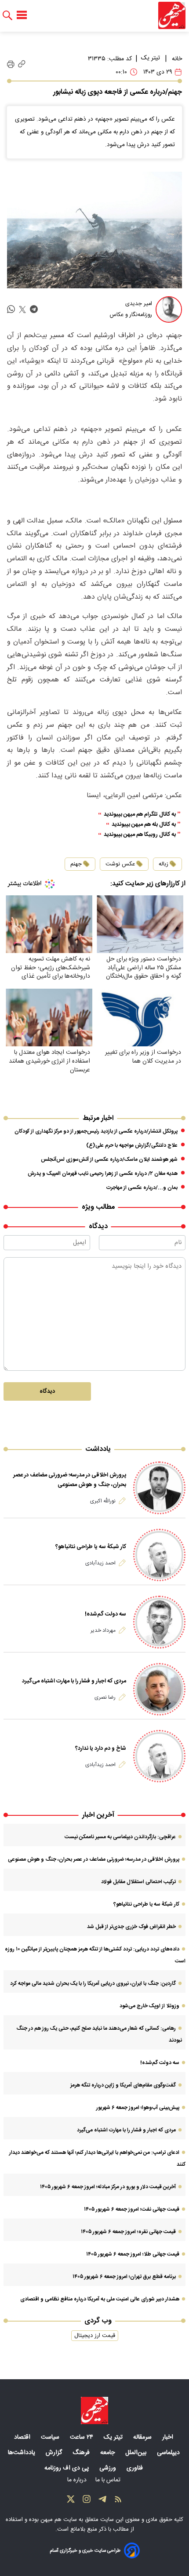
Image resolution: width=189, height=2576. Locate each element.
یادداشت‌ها (22, 2453)
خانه (177, 59)
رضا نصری (105, 1697)
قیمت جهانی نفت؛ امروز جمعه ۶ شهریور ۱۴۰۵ (132, 2209)
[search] (7, 16)
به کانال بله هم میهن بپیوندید (144, 825)
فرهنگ (82, 2453)
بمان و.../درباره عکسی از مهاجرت (142, 1188)
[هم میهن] (172, 15)
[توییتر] (71, 2501)
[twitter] (22, 310)
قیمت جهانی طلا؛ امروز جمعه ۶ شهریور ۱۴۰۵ (133, 2254)
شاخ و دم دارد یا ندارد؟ (101, 1748)
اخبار (169, 2437)
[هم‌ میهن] (94, 2410)
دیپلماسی (169, 2453)
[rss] (118, 2501)
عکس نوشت (120, 864)
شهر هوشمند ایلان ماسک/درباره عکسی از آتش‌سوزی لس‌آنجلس (109, 1159)
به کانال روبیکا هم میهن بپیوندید (140, 835)
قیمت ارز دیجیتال (95, 2336)
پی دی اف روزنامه (67, 2468)
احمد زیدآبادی (100, 1563)
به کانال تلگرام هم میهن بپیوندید (140, 815)
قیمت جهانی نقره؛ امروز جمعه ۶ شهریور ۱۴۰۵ (128, 2232)
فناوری (136, 2468)
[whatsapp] (11, 310)
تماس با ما (109, 2480)
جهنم (76, 864)
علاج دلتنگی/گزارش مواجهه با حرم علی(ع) (132, 1145)
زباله (164, 864)
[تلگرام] (102, 2501)
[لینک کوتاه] (22, 64)
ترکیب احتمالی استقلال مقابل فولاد (138, 1882)
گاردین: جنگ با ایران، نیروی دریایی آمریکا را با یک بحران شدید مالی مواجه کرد (93, 1984)
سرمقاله (143, 2437)
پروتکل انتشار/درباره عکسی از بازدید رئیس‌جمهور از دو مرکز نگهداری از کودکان (96, 1131)
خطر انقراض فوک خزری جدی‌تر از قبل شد (131, 1927)
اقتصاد (23, 2437)
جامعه (108, 2453)
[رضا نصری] (159, 1689)
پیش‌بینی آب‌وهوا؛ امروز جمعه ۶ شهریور (138, 2108)
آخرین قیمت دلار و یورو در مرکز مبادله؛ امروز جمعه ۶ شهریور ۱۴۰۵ (108, 2187)
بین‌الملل (137, 2453)
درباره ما (78, 2480)
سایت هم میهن (59, 2520)
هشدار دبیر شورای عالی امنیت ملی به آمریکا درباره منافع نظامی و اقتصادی (100, 2299)
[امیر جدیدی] (169, 309)
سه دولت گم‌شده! (105, 1614)
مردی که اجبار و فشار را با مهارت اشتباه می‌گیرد (74, 1681)
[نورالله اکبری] (159, 1488)
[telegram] (34, 310)
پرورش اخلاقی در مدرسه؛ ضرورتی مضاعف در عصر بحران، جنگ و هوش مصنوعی (70, 1480)
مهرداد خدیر (103, 1630)
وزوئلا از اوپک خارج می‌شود (149, 2006)
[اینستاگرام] (87, 2501)
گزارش (55, 2453)
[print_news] (11, 64)
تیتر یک (151, 58)
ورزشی (109, 2468)
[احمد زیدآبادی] (159, 1555)
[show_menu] (22, 15)
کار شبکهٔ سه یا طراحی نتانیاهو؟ (91, 1547)
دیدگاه (47, 1391)
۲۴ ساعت (82, 2437)
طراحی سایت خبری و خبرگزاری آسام (85, 2551)
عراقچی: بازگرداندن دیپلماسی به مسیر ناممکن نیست (120, 1837)
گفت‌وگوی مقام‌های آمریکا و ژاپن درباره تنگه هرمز (123, 2085)
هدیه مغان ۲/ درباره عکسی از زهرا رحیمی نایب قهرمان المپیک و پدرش (103, 1174)
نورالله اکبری (103, 1501)
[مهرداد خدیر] (159, 1622)
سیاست (51, 2437)
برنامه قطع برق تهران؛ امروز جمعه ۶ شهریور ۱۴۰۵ (124, 2277)
